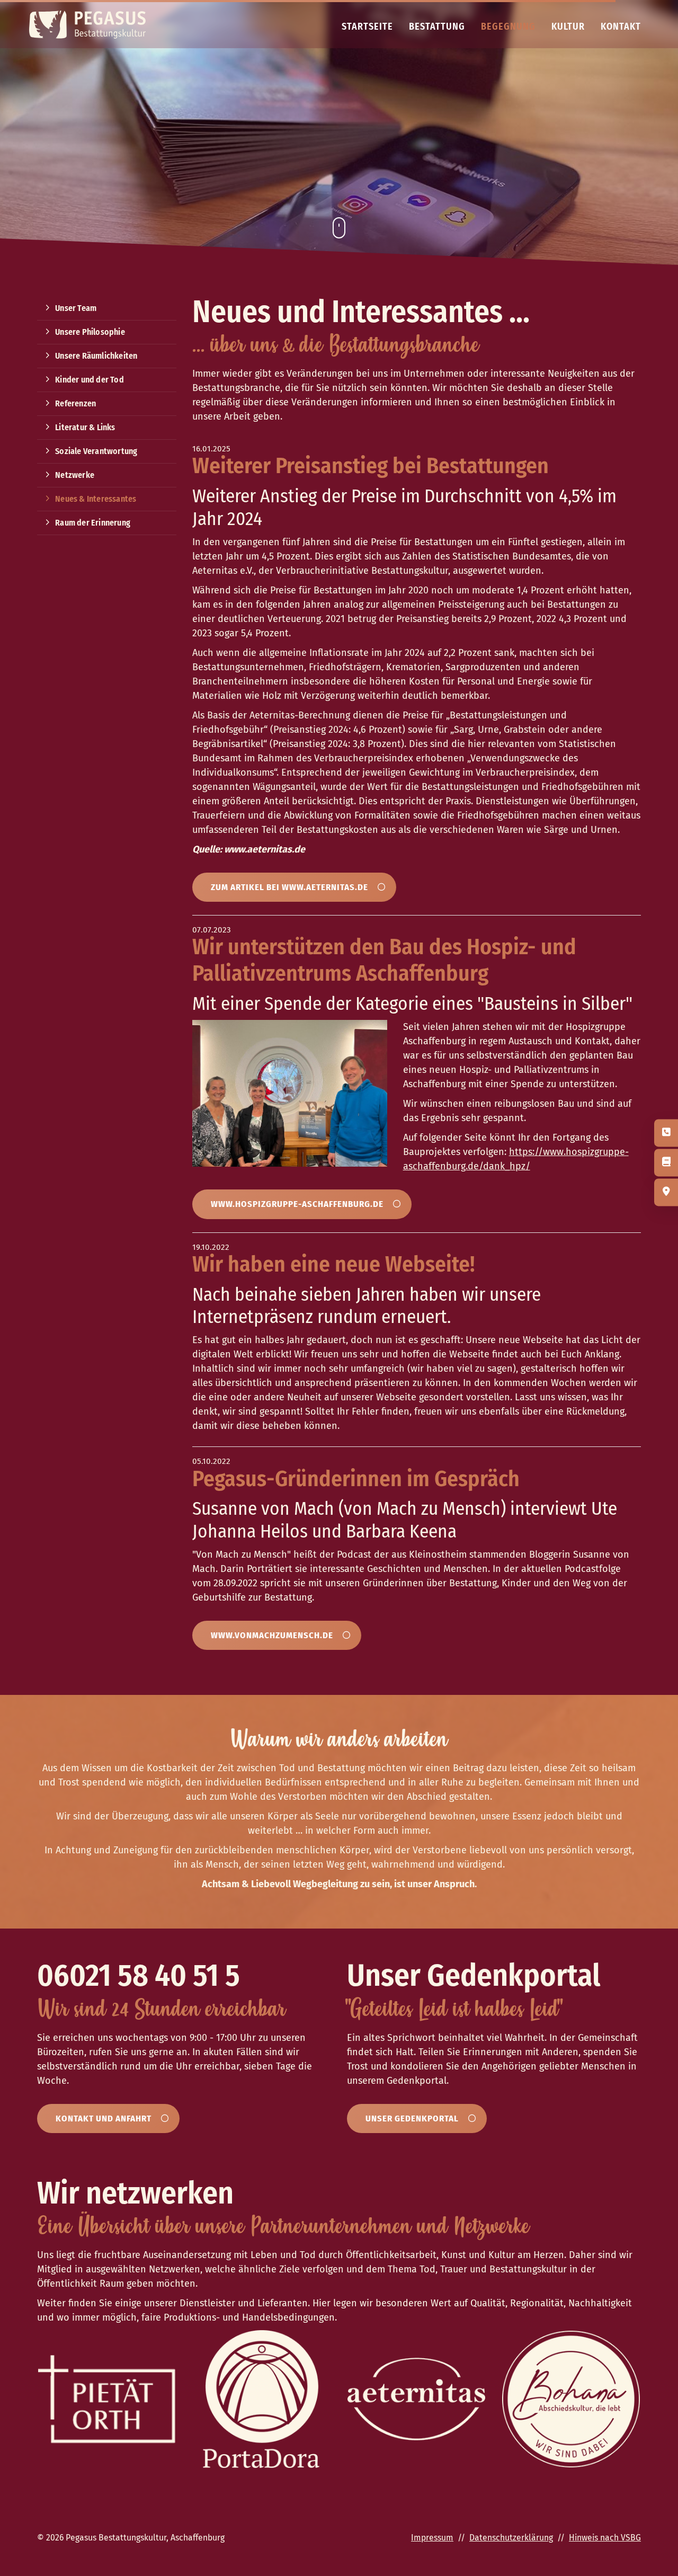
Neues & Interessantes (96, 499)
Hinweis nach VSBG (605, 2538)
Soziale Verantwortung (96, 451)
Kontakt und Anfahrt (104, 2118)
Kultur (568, 26)
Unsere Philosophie (90, 332)
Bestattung (437, 26)
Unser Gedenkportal (412, 2118)
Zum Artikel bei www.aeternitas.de (289, 887)
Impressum (432, 2538)
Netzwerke (75, 475)
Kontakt (621, 26)
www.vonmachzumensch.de (272, 1635)
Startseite (367, 26)
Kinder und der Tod (90, 380)
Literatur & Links (85, 427)
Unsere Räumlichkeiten (96, 356)
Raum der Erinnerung (93, 523)
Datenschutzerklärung (511, 2538)
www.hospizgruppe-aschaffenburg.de (297, 1204)
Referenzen (75, 403)
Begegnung (508, 26)
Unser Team (76, 308)
